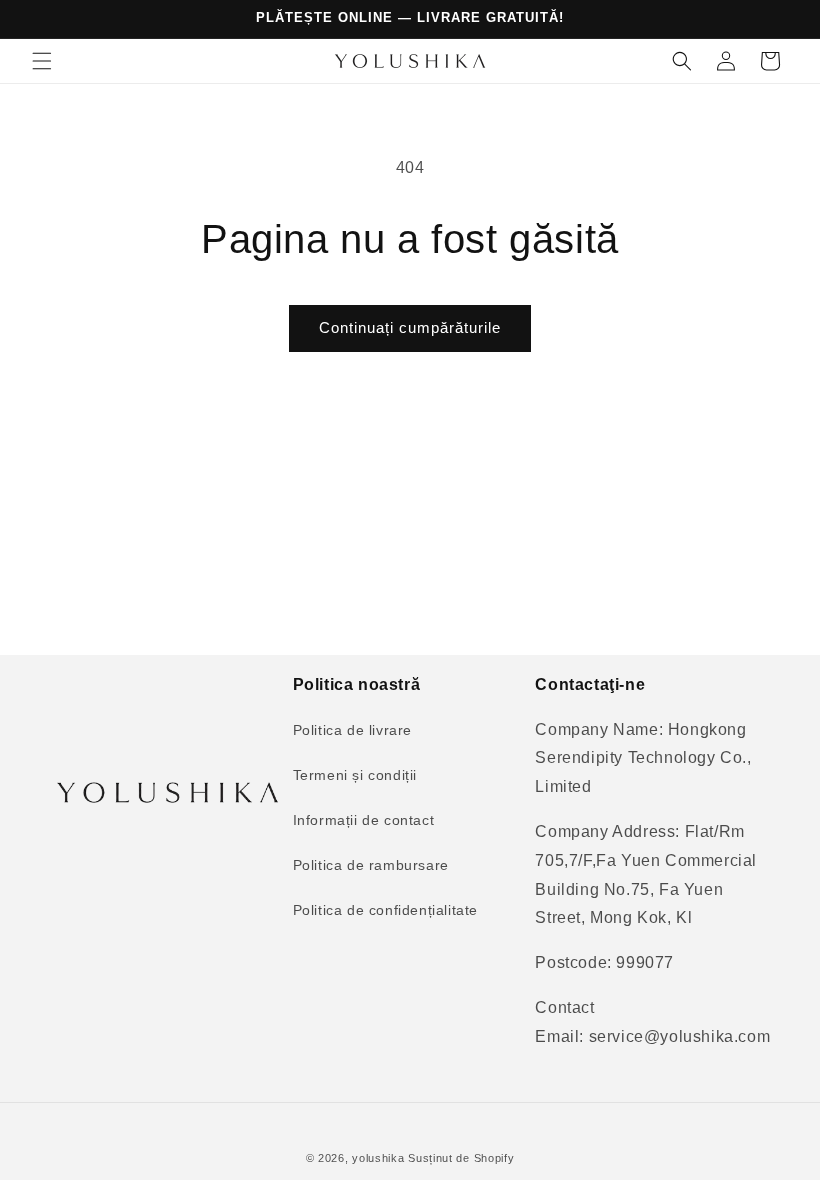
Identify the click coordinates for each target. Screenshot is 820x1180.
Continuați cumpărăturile (410, 327)
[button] (42, 61)
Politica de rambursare (371, 865)
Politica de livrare (352, 730)
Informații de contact (364, 820)
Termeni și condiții (355, 775)
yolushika (378, 1158)
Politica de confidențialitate (385, 910)
